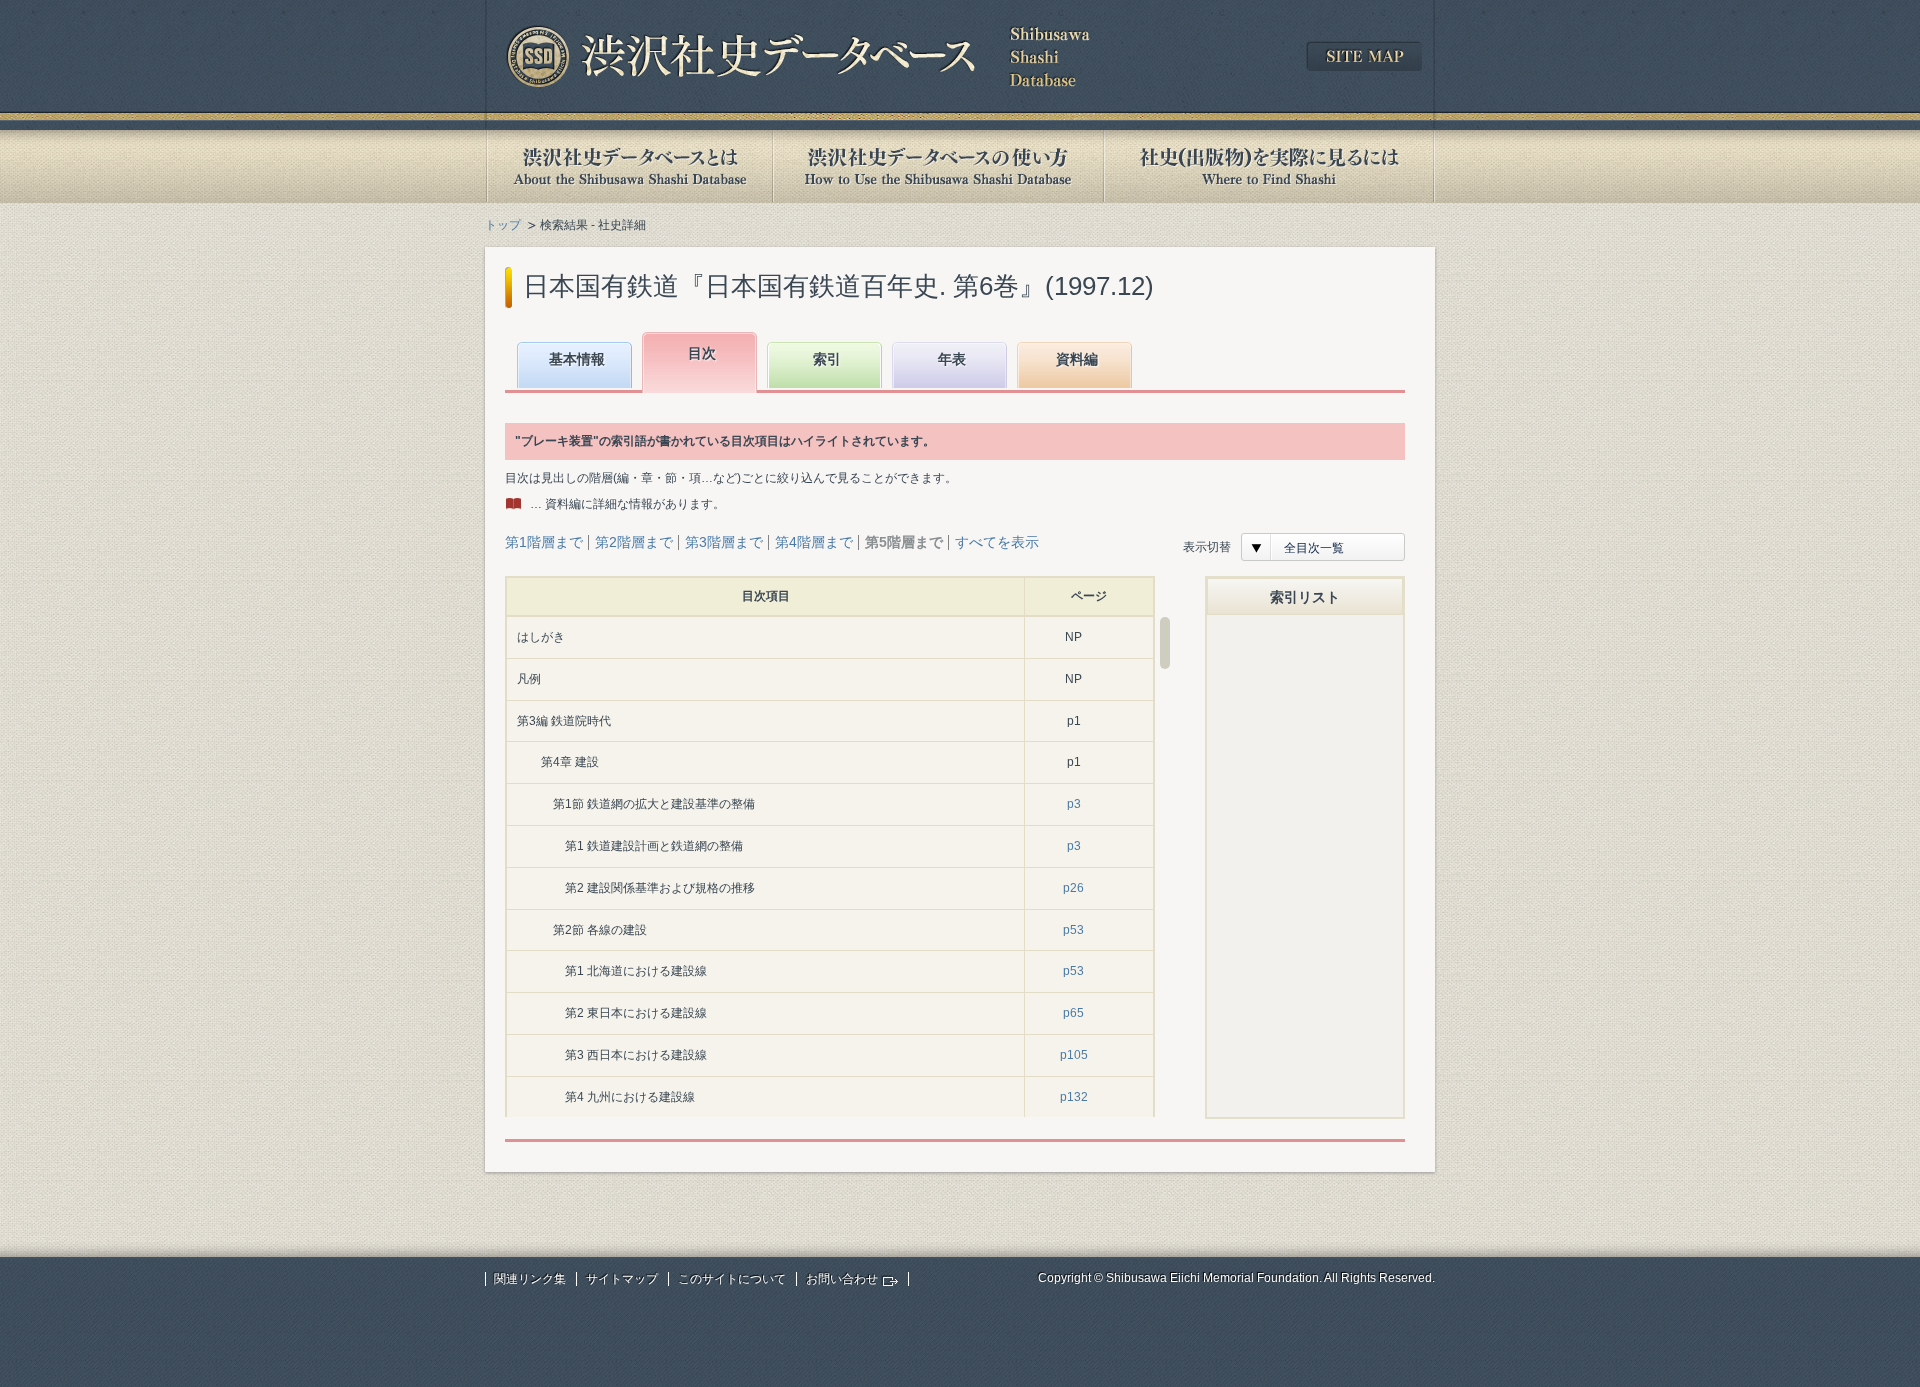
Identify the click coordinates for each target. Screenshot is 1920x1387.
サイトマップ (622, 1279)
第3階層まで (724, 542)
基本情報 (577, 359)
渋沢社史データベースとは (628, 166)
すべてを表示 (997, 542)
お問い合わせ (842, 1279)
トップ (503, 225)
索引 (827, 359)
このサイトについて (732, 1279)
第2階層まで (634, 542)
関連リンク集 (530, 1279)
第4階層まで (814, 542)
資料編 (1077, 359)
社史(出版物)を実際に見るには (1269, 166)
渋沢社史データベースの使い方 (938, 166)
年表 (952, 359)
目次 (702, 353)
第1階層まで (544, 542)
